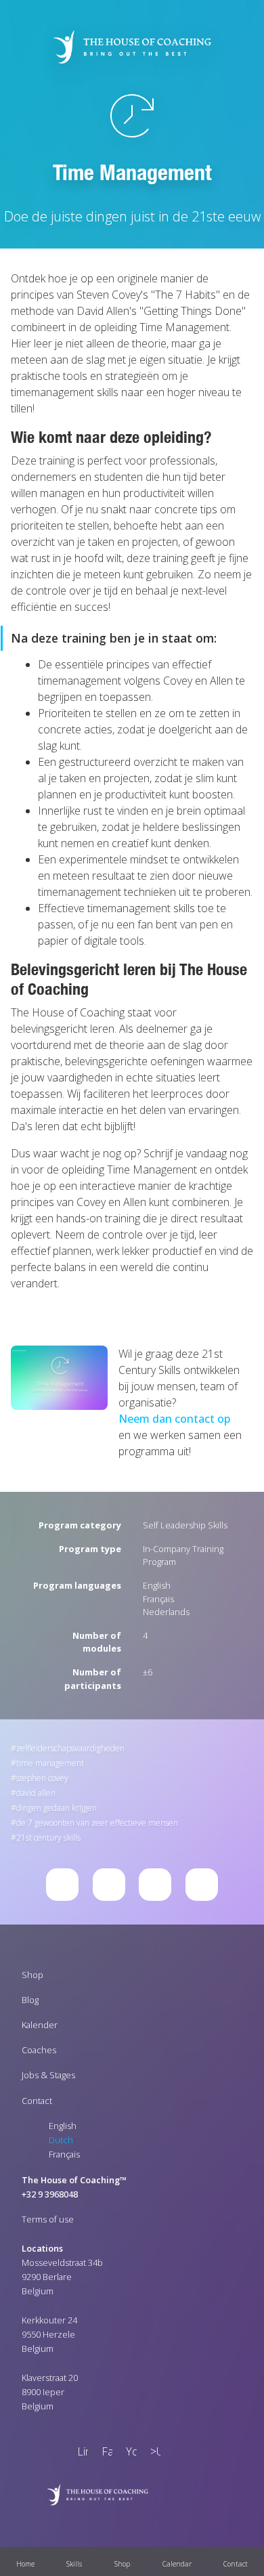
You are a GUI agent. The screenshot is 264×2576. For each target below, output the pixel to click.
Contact (37, 2101)
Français (158, 1599)
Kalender (40, 2025)
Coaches (39, 2050)
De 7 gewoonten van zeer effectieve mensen (97, 1823)
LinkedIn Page (80, 2453)
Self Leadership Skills (185, 1525)
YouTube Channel (129, 2453)
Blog (30, 2000)
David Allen (36, 1793)
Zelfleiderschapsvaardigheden (70, 1748)
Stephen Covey (42, 1778)
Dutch (61, 2140)
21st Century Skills (48, 1838)
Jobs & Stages (48, 2075)
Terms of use (48, 2219)
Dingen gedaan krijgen (57, 1808)
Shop (32, 1975)
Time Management (50, 1763)
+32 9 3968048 (50, 2194)
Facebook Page (104, 2453)
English (157, 1585)
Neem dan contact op (174, 1419)
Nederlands (166, 1612)
